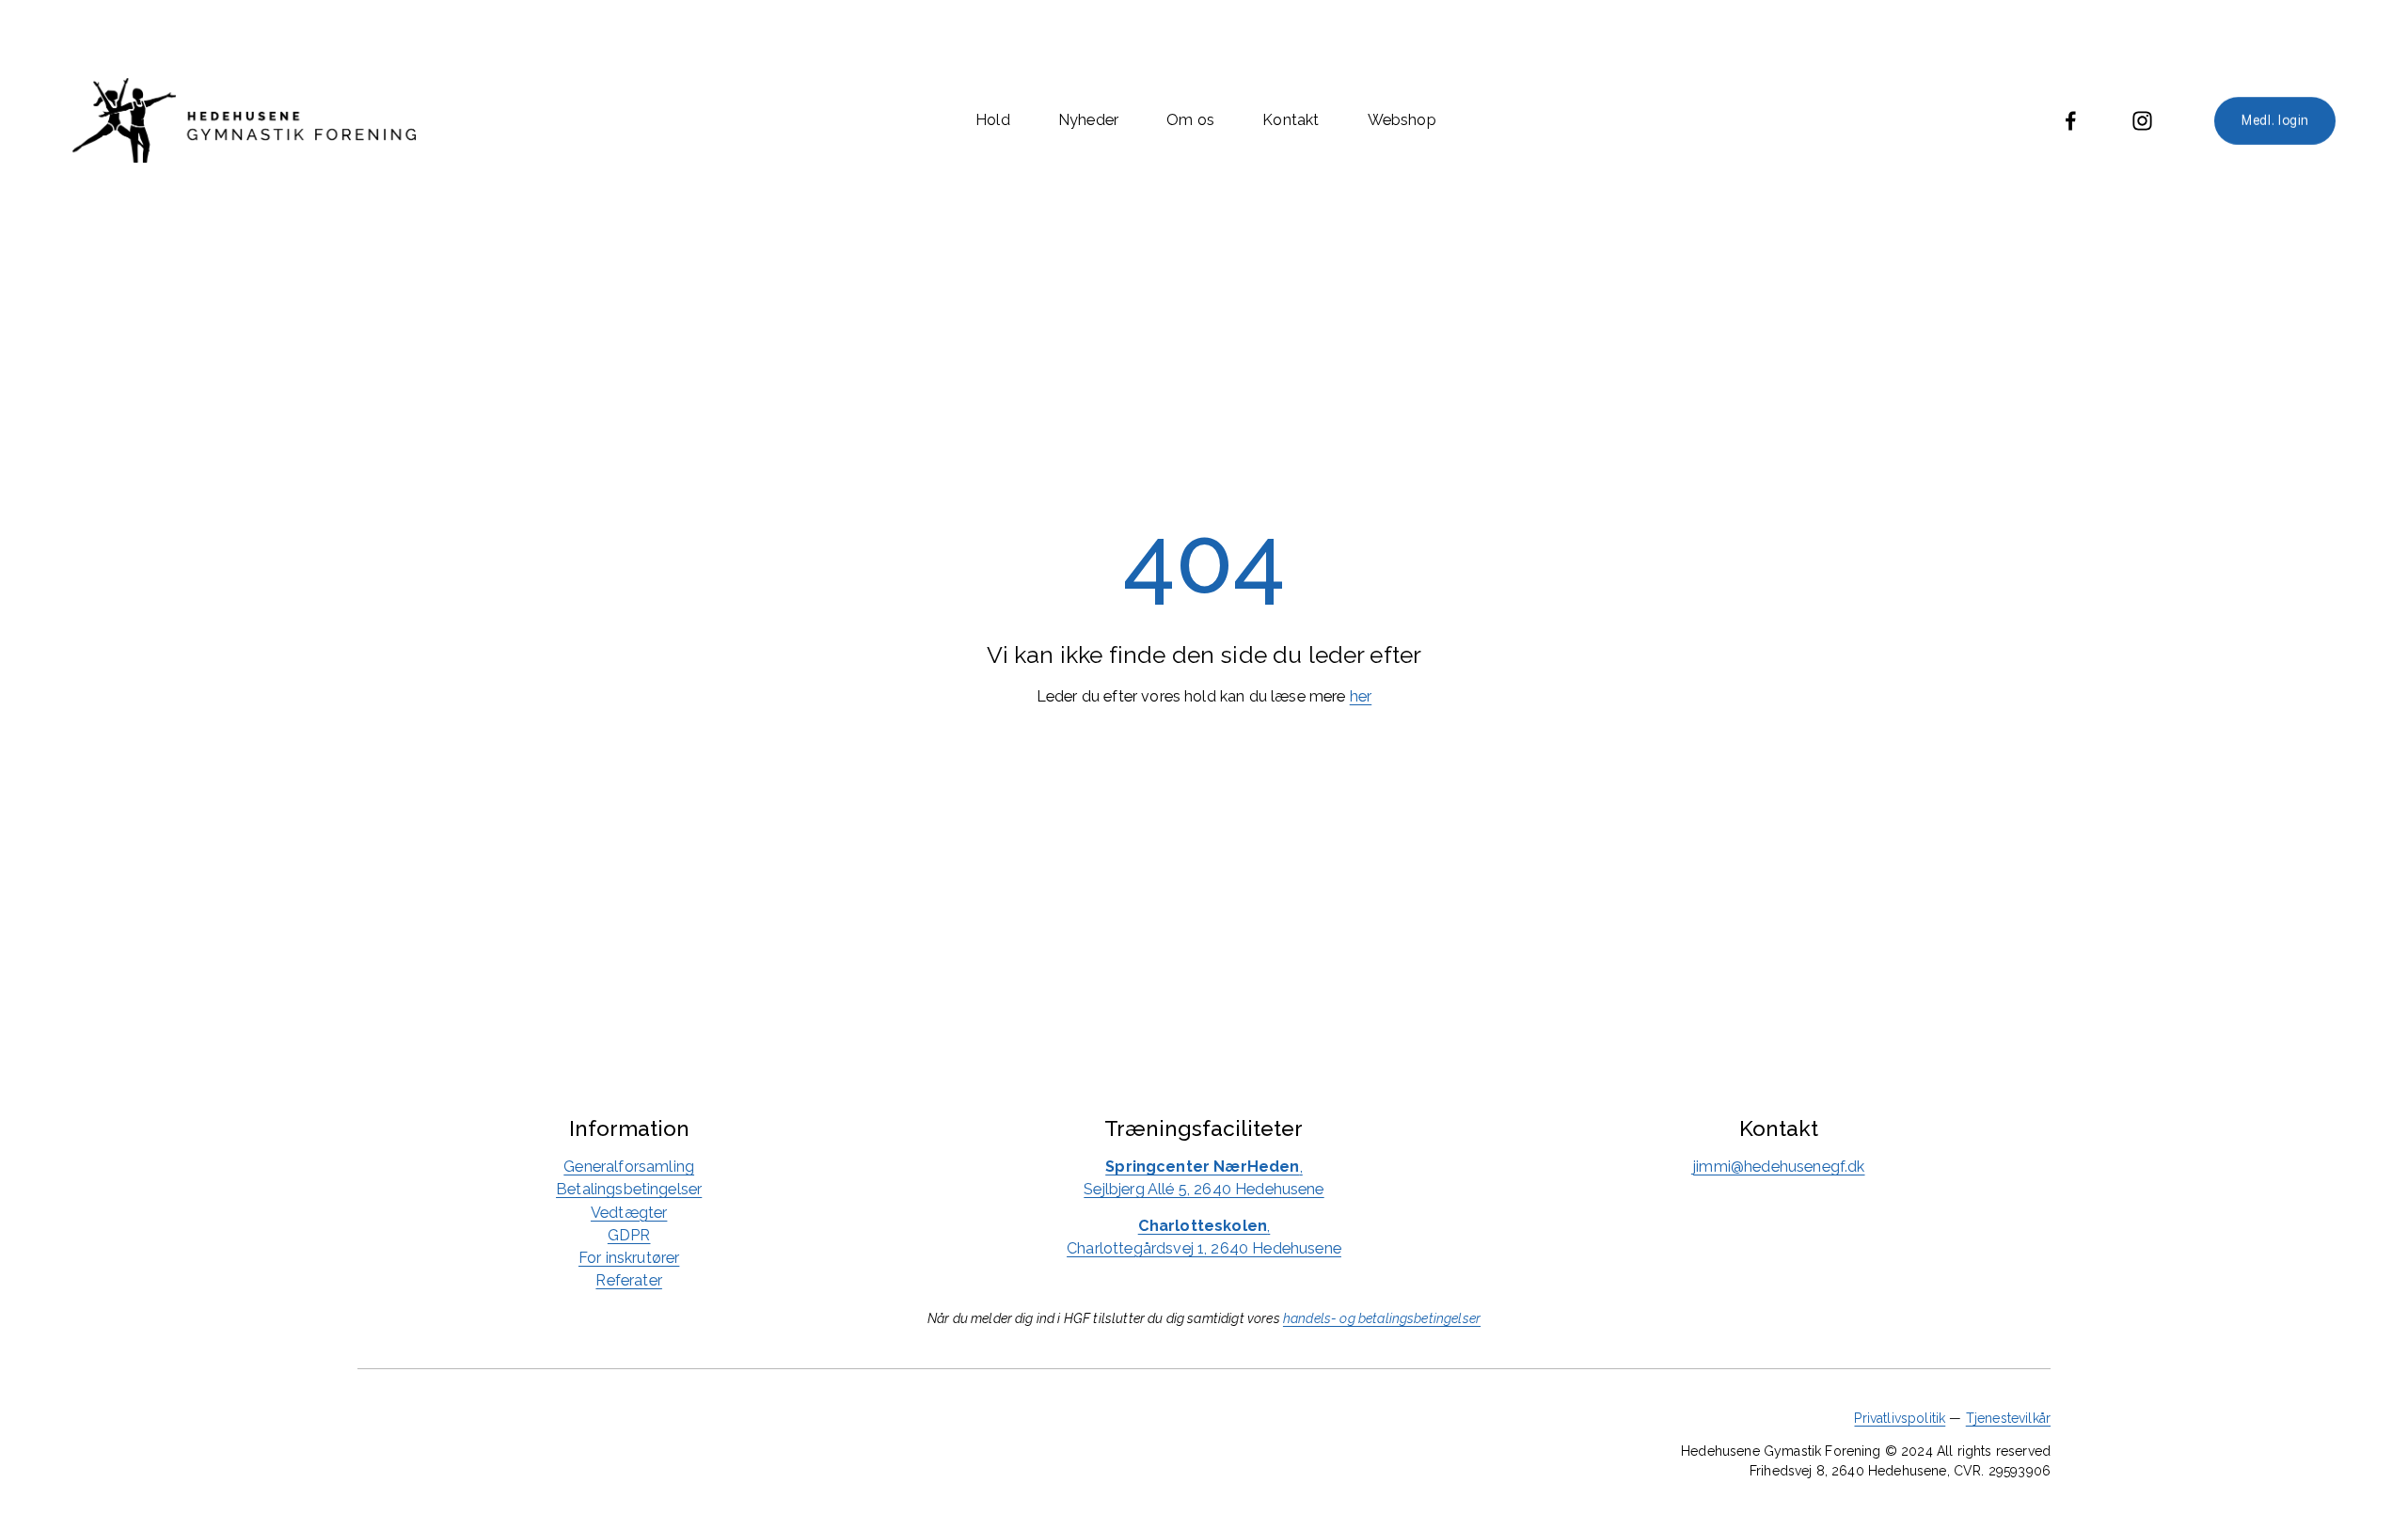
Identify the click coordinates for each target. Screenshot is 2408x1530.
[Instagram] (2142, 121)
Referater (628, 1280)
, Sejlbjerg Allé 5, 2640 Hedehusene (1204, 1178)
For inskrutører (629, 1258)
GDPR (629, 1235)
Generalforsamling (629, 1167)
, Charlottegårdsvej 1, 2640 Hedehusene (1204, 1237)
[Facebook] (2071, 121)
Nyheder (1088, 120)
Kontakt (1291, 120)
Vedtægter (629, 1213)
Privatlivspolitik (1900, 1418)
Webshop (1402, 120)
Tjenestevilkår (2008, 1418)
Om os (1190, 120)
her (1361, 696)
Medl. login (2275, 120)
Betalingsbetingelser (629, 1189)
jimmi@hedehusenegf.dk (1779, 1167)
